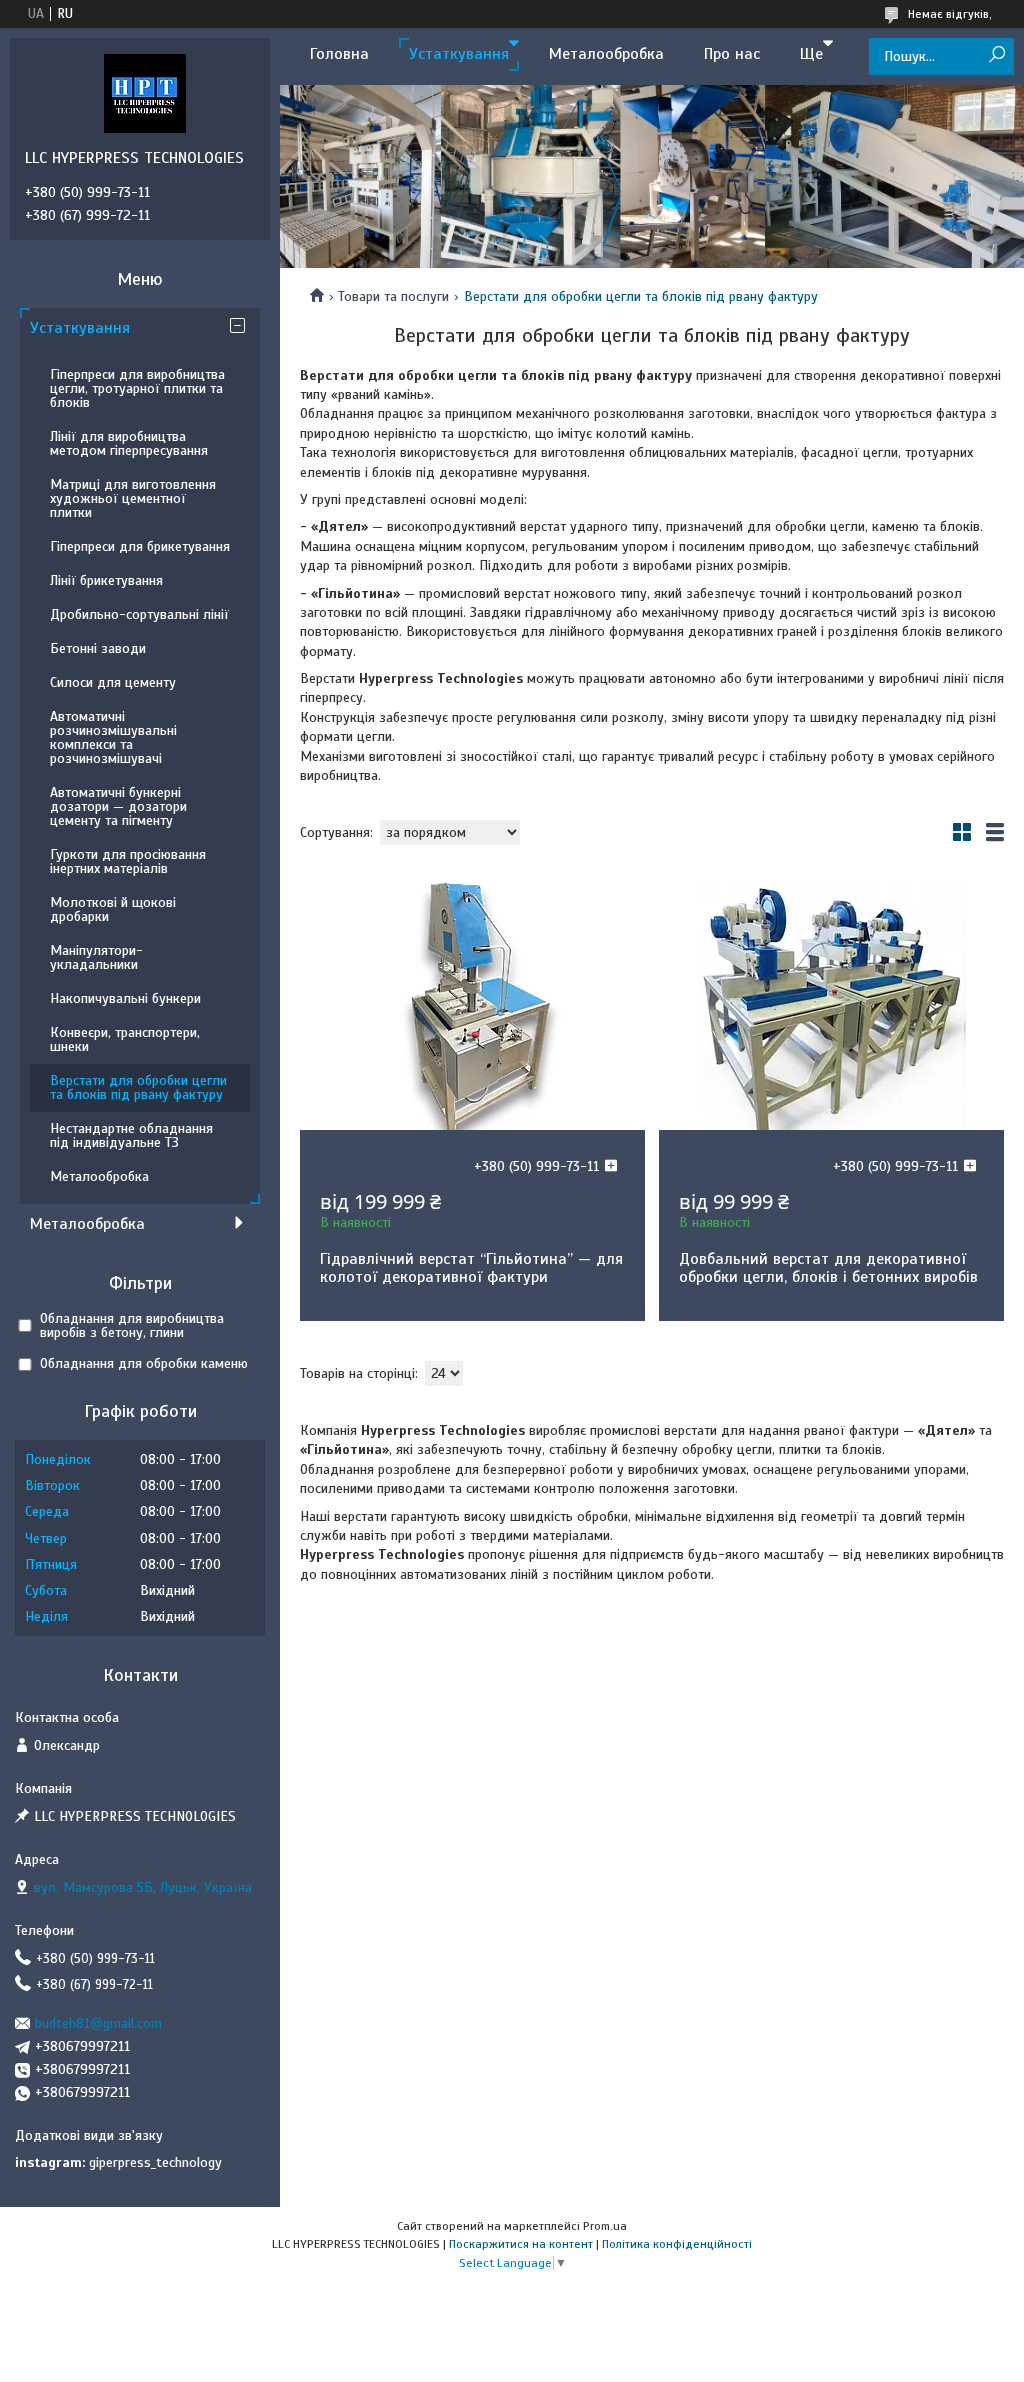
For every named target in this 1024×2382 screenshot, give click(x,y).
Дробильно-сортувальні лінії (139, 614)
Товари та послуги (393, 296)
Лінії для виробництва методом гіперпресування (129, 443)
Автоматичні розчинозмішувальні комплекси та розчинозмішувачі (113, 737)
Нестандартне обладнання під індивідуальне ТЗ (131, 1135)
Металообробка (606, 54)
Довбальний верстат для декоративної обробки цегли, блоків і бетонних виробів (828, 1268)
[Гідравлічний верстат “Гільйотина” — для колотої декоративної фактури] (472, 1005)
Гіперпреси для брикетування (140, 546)
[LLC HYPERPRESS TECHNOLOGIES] (145, 93)
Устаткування (459, 54)
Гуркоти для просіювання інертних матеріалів (128, 861)
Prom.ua (605, 2226)
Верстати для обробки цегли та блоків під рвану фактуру (138, 1087)
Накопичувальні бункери (125, 998)
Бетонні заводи (98, 648)
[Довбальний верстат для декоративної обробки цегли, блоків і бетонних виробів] (831, 1005)
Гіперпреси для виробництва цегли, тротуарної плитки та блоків (137, 388)
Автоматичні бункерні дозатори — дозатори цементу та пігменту (118, 806)
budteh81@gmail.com (98, 2023)
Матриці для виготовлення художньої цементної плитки (133, 498)
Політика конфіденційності (677, 2244)
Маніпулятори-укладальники (96, 957)
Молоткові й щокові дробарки (113, 909)
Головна (339, 54)
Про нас (732, 54)
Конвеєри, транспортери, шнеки (125, 1039)
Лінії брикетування (106, 580)
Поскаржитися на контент (521, 2244)
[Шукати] (996, 55)
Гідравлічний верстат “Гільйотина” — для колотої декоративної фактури (471, 1268)
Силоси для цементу (113, 682)
